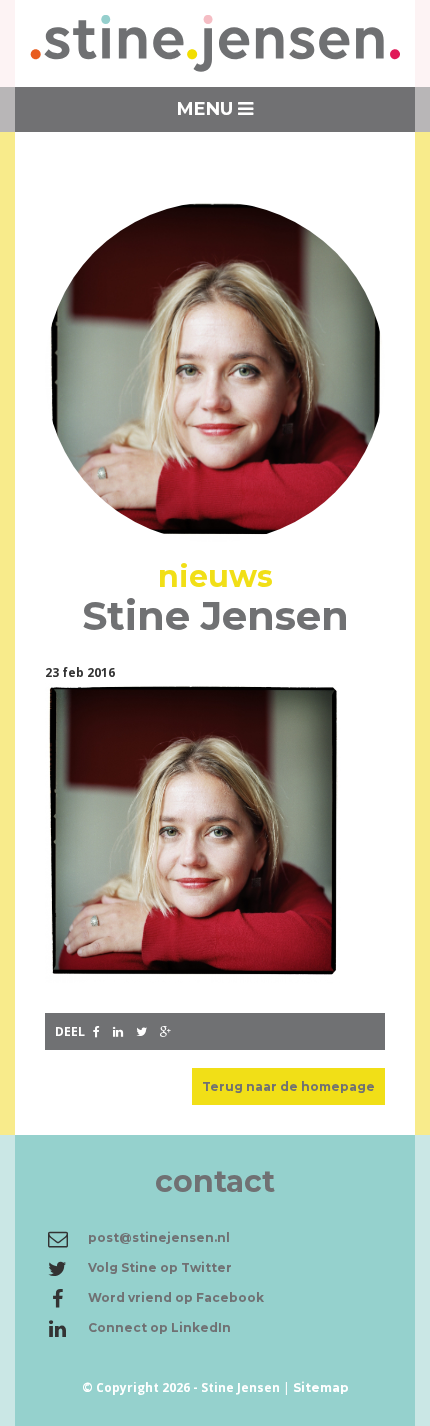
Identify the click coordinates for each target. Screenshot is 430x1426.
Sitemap (321, 1387)
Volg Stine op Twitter (160, 1267)
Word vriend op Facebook (176, 1297)
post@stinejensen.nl (159, 1237)
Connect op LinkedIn (159, 1327)
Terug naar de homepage (288, 1086)
